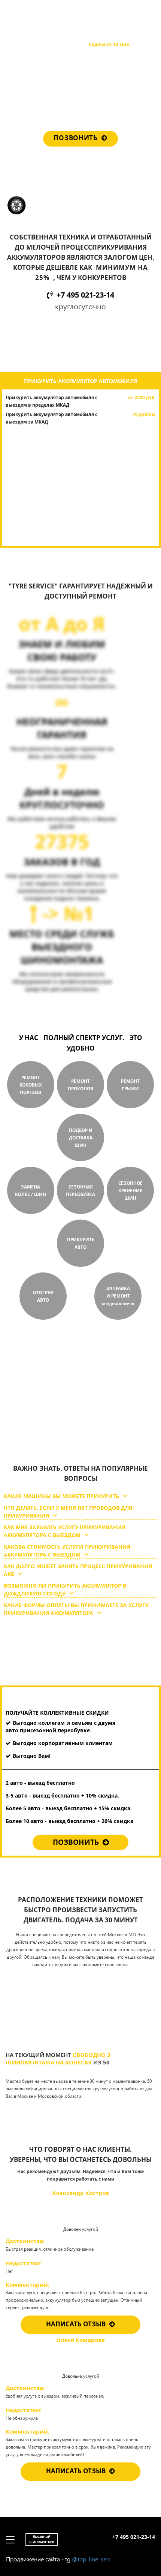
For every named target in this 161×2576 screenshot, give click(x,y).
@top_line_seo (91, 2559)
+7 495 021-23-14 (134, 11)
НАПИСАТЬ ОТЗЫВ (76, 2324)
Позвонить (75, 138)
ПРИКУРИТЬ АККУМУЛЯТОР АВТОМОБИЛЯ (80, 381)
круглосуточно (65, 1425)
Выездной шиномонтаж (42, 13)
